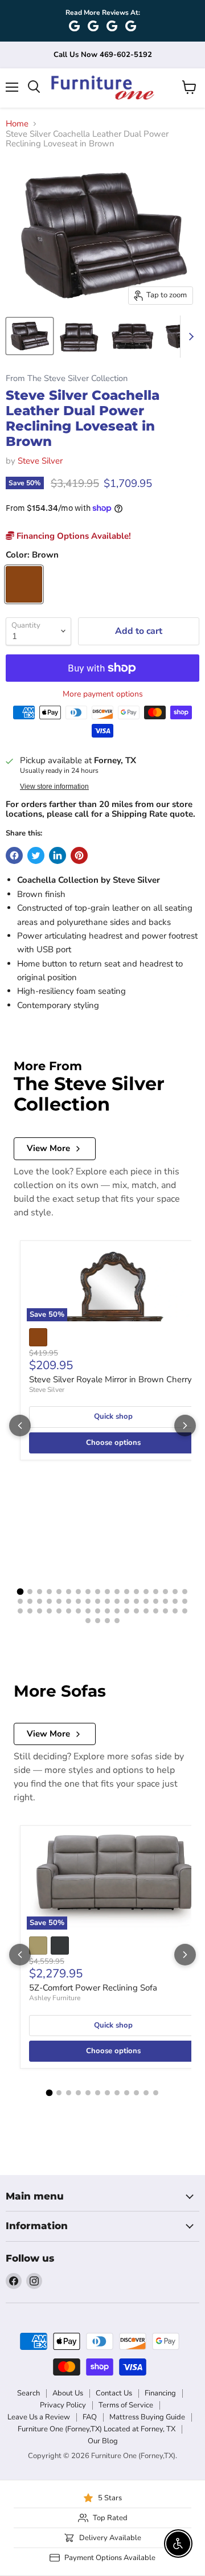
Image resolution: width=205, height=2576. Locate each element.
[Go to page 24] (69, 1601)
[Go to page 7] (78, 1592)
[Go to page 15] (156, 1592)
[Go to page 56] (98, 1621)
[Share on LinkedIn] (58, 855)
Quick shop (113, 1416)
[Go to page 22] (49, 1601)
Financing (160, 2393)
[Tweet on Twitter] (36, 855)
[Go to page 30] (127, 1601)
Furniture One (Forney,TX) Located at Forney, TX (97, 2429)
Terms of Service (126, 2405)
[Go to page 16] (165, 1592)
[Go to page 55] (88, 1621)
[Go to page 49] (136, 1611)
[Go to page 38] (30, 1611)
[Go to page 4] (49, 1592)
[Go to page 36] (185, 1601)
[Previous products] (20, 1426)
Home (17, 124)
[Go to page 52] (165, 1611)
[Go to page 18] (185, 1592)
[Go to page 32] (146, 1601)
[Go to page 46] (107, 1611)
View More (48, 1148)
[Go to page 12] (127, 1592)
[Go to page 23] (59, 1601)
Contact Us (114, 2393)
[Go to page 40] (49, 1611)
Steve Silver (40, 461)
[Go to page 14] (146, 1592)
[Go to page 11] (117, 1592)
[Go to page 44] (88, 1611)
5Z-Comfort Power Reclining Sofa (93, 1988)
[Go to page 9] (98, 1592)
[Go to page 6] (69, 1592)
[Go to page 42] (69, 1611)
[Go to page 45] (98, 1611)
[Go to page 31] (136, 1601)
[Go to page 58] (117, 1621)
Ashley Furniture (55, 1998)
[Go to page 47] (117, 1611)
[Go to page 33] (156, 1601)
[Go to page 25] (78, 1601)
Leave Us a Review (39, 2417)
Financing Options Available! (73, 536)
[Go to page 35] (175, 1601)
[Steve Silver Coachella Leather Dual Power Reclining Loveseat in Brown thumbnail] (30, 336)
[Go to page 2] (30, 1592)
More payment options (103, 694)
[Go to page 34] (165, 1601)
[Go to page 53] (175, 1611)
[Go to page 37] (20, 1611)
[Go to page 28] (107, 1601)
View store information (54, 787)
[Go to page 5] (59, 1592)
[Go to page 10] (107, 1592)
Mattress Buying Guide (147, 2417)
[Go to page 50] (146, 1611)
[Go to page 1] (20, 1592)
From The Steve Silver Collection (67, 378)
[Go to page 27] (98, 1601)
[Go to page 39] (40, 1611)
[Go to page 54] (185, 1611)
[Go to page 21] (40, 1601)
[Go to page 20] (30, 1601)
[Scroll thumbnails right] (189, 337)
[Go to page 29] (117, 1601)
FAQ (90, 2417)
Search (28, 2393)
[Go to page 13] (136, 1592)
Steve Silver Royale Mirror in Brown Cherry (110, 1379)
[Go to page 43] (78, 1611)
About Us (68, 2393)
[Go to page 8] (88, 1592)
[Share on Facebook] (14, 855)
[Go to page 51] (156, 1611)
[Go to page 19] (20, 1601)
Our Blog (103, 2441)
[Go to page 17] (175, 1592)
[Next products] (185, 1426)
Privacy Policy (63, 2405)
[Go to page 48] (127, 1611)
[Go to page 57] (107, 1621)
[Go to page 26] (88, 1601)
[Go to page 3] (40, 1592)
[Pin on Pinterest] (79, 855)
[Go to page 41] (59, 1611)
